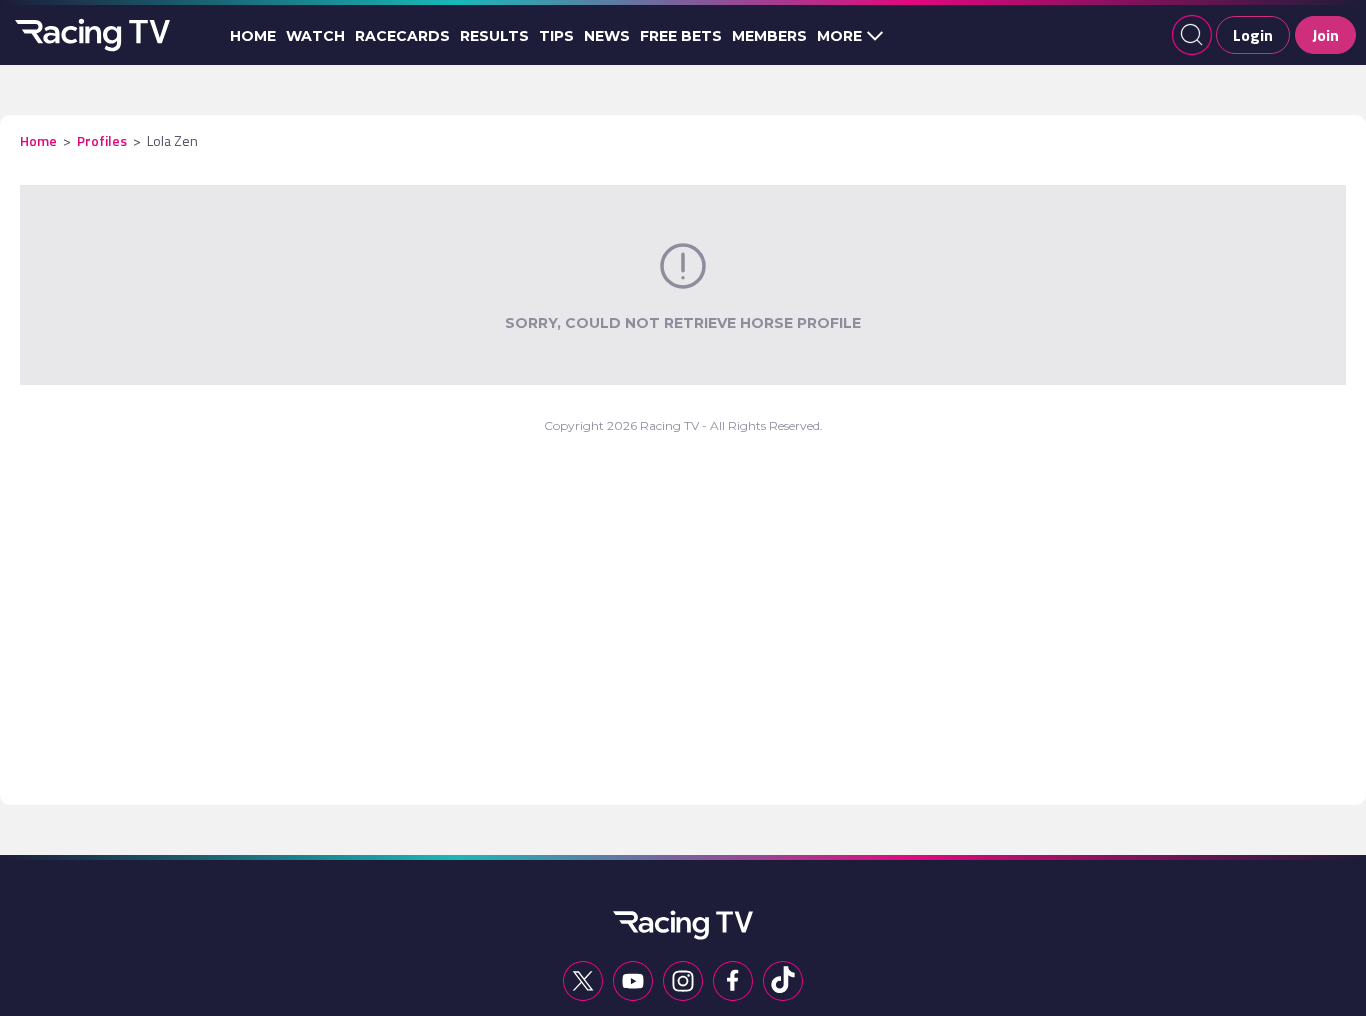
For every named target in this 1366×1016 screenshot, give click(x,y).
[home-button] (90, 35)
